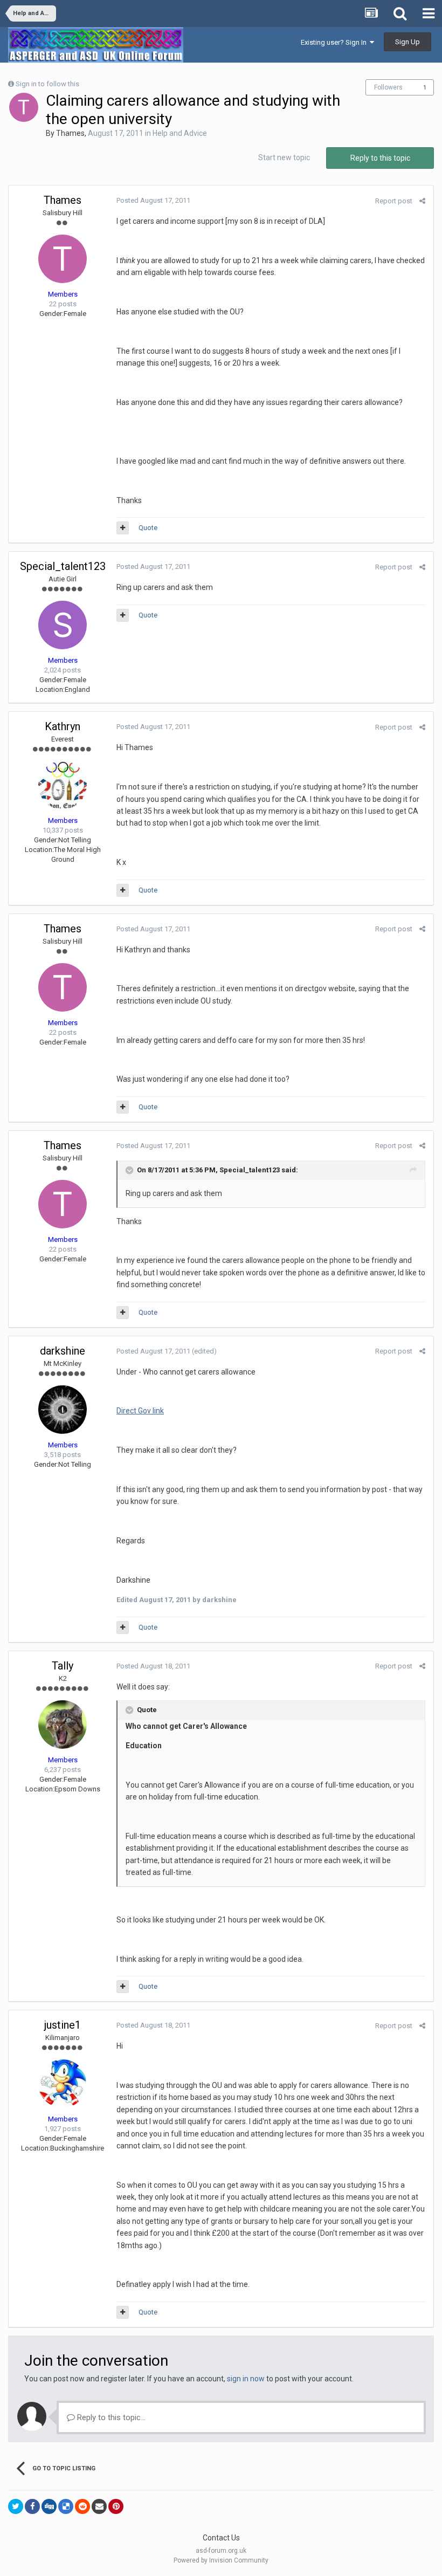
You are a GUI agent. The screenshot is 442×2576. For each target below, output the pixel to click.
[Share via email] (99, 2506)
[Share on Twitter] (16, 2506)
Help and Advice (180, 133)
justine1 (63, 2025)
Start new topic (284, 157)
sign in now (246, 2379)
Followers (388, 87)
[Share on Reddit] (82, 2506)
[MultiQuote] (123, 528)
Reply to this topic (380, 158)
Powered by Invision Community (221, 2560)
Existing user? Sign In (335, 42)
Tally (63, 1666)
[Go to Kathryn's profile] (63, 785)
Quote (148, 528)
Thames (70, 133)
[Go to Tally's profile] (63, 1725)
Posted (153, 200)
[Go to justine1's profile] (63, 2084)
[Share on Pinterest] (116, 2506)
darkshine (63, 1351)
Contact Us (221, 2538)
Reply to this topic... (110, 2417)
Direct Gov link (140, 1411)
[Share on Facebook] (32, 2506)
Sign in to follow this (47, 84)
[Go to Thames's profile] (24, 107)
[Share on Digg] (49, 2506)
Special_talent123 (63, 566)
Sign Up (408, 42)
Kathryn (63, 726)
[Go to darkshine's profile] (63, 1410)
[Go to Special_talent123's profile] (63, 625)
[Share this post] (422, 201)
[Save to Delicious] (66, 2506)
